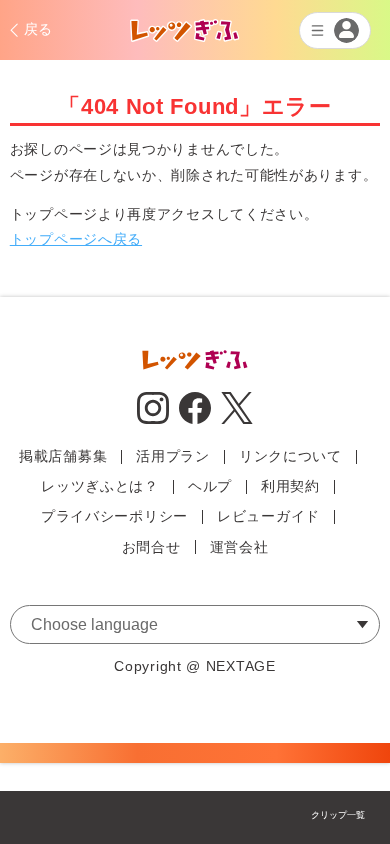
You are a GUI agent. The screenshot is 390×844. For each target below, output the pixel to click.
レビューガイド (268, 516)
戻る (38, 29)
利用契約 (290, 486)
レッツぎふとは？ (100, 486)
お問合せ (151, 547)
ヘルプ (210, 486)
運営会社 (239, 547)
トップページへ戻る (76, 239)
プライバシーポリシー (114, 516)
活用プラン (173, 456)
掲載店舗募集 (63, 456)
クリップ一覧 (338, 815)
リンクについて (290, 456)
